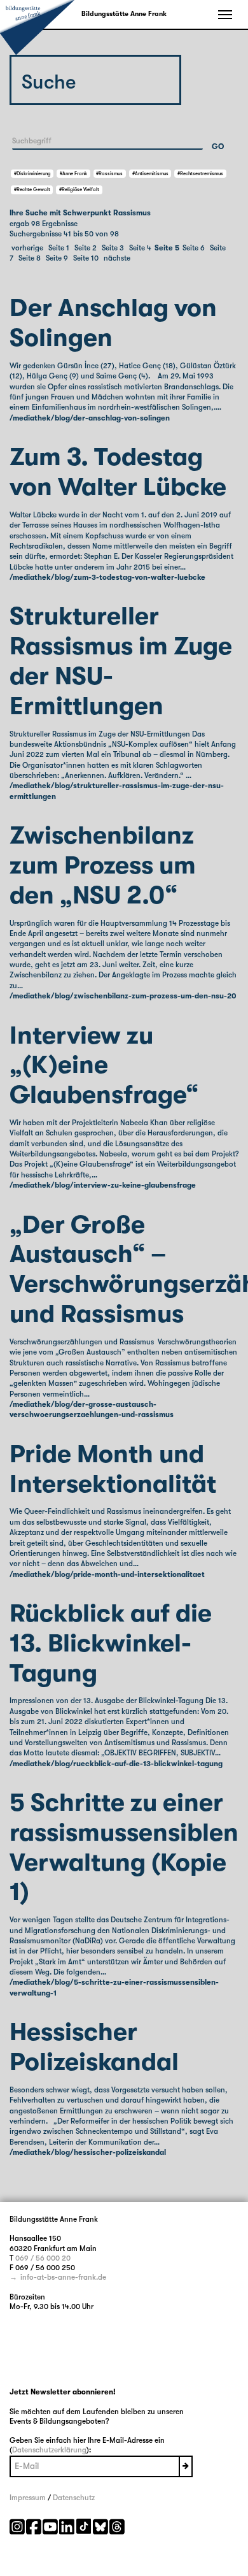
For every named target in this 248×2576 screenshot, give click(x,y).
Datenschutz (74, 2498)
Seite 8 (30, 258)
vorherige (27, 248)
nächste (117, 258)
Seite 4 (140, 248)
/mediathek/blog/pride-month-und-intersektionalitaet (107, 1574)
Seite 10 (86, 258)
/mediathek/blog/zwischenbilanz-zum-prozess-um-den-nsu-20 (123, 996)
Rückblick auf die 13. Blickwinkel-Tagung (111, 1644)
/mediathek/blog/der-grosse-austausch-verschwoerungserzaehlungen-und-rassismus (92, 1409)
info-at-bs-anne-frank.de (63, 2277)
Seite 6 (194, 248)
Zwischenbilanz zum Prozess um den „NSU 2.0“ (103, 866)
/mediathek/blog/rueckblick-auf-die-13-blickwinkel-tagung (116, 1764)
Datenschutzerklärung (49, 2450)
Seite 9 (57, 258)
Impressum (28, 2498)
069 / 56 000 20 (43, 2258)
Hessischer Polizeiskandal (94, 2047)
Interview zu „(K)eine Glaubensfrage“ (104, 1066)
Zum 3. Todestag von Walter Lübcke (118, 472)
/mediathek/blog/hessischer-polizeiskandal (88, 2152)
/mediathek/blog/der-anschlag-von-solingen (90, 418)
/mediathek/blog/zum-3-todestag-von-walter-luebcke (107, 577)
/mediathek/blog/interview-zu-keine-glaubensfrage (103, 1185)
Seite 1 (59, 248)
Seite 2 (86, 248)
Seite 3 (113, 248)
